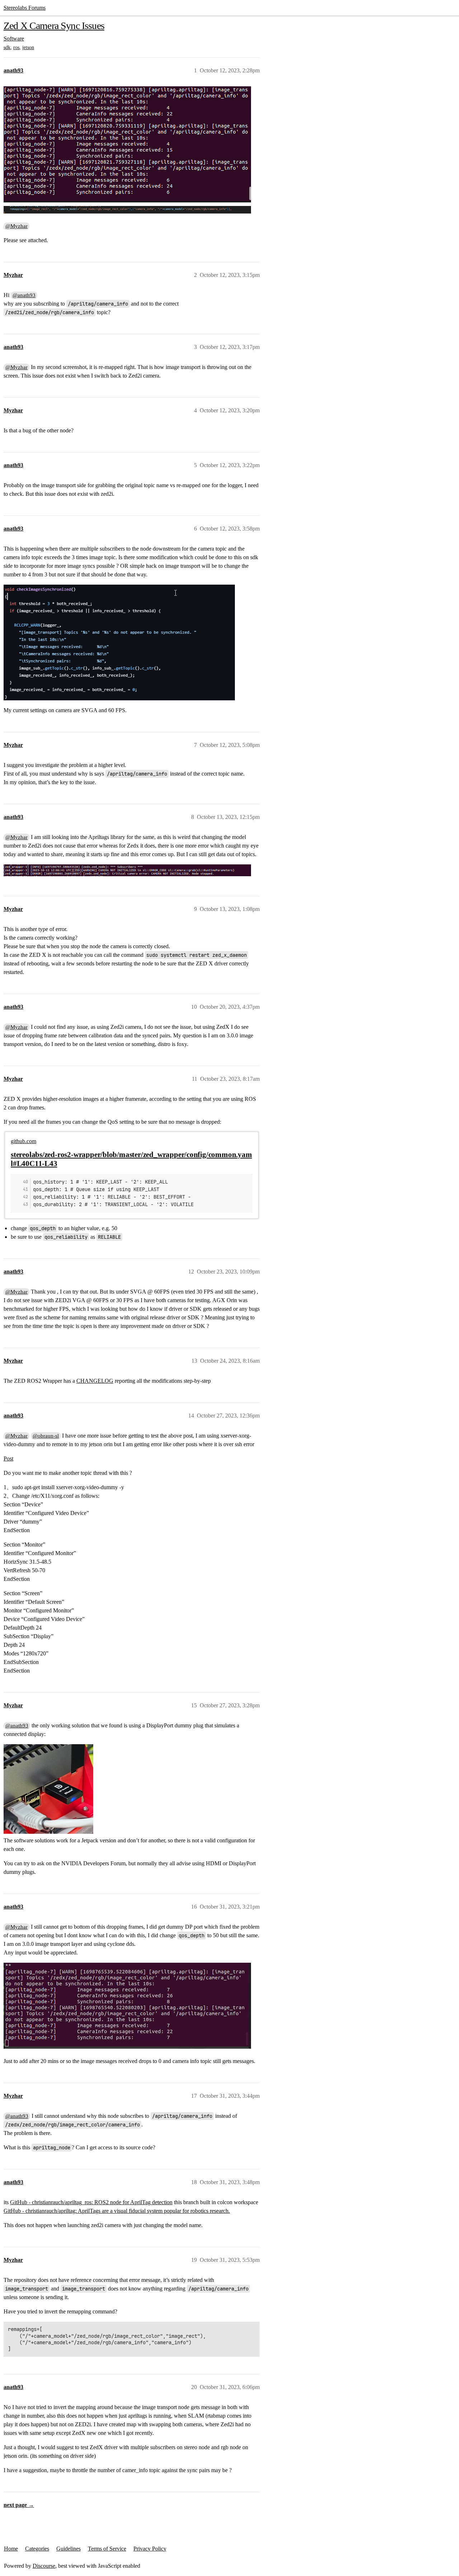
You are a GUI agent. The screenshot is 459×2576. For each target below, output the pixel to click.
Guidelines (68, 2549)
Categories (37, 2549)
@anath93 (24, 295)
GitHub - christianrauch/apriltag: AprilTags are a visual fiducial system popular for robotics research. (117, 2211)
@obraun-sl (46, 1436)
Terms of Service (107, 2549)
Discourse (44, 2566)
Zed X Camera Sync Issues (54, 26)
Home (11, 2549)
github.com (23, 1141)
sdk (7, 47)
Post (8, 1459)
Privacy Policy (150, 2549)
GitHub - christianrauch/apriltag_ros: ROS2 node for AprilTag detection (91, 2202)
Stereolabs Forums (25, 8)
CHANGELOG (95, 1381)
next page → (19, 2505)
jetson (28, 47)
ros (16, 47)
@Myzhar (16, 226)
